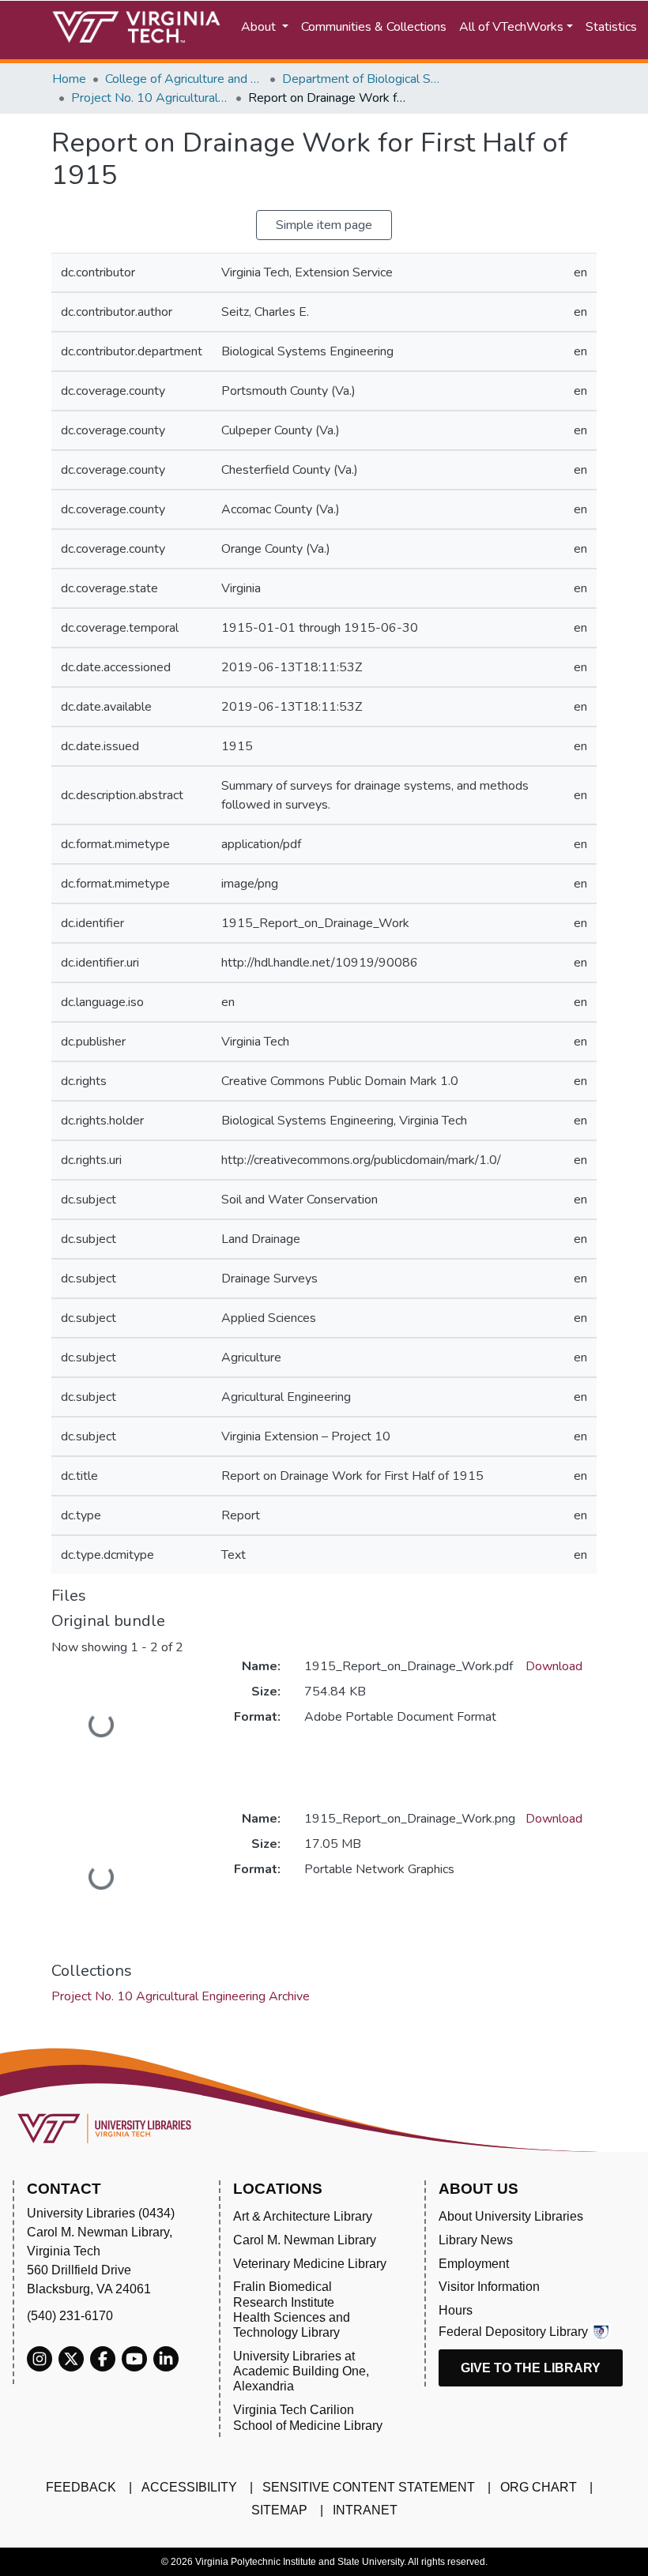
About (260, 27)
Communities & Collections (374, 27)
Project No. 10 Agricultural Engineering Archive (150, 98)
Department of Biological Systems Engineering (361, 79)
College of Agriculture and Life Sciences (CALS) (184, 79)
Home (69, 79)
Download (554, 1666)
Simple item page (324, 225)
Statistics (611, 27)
